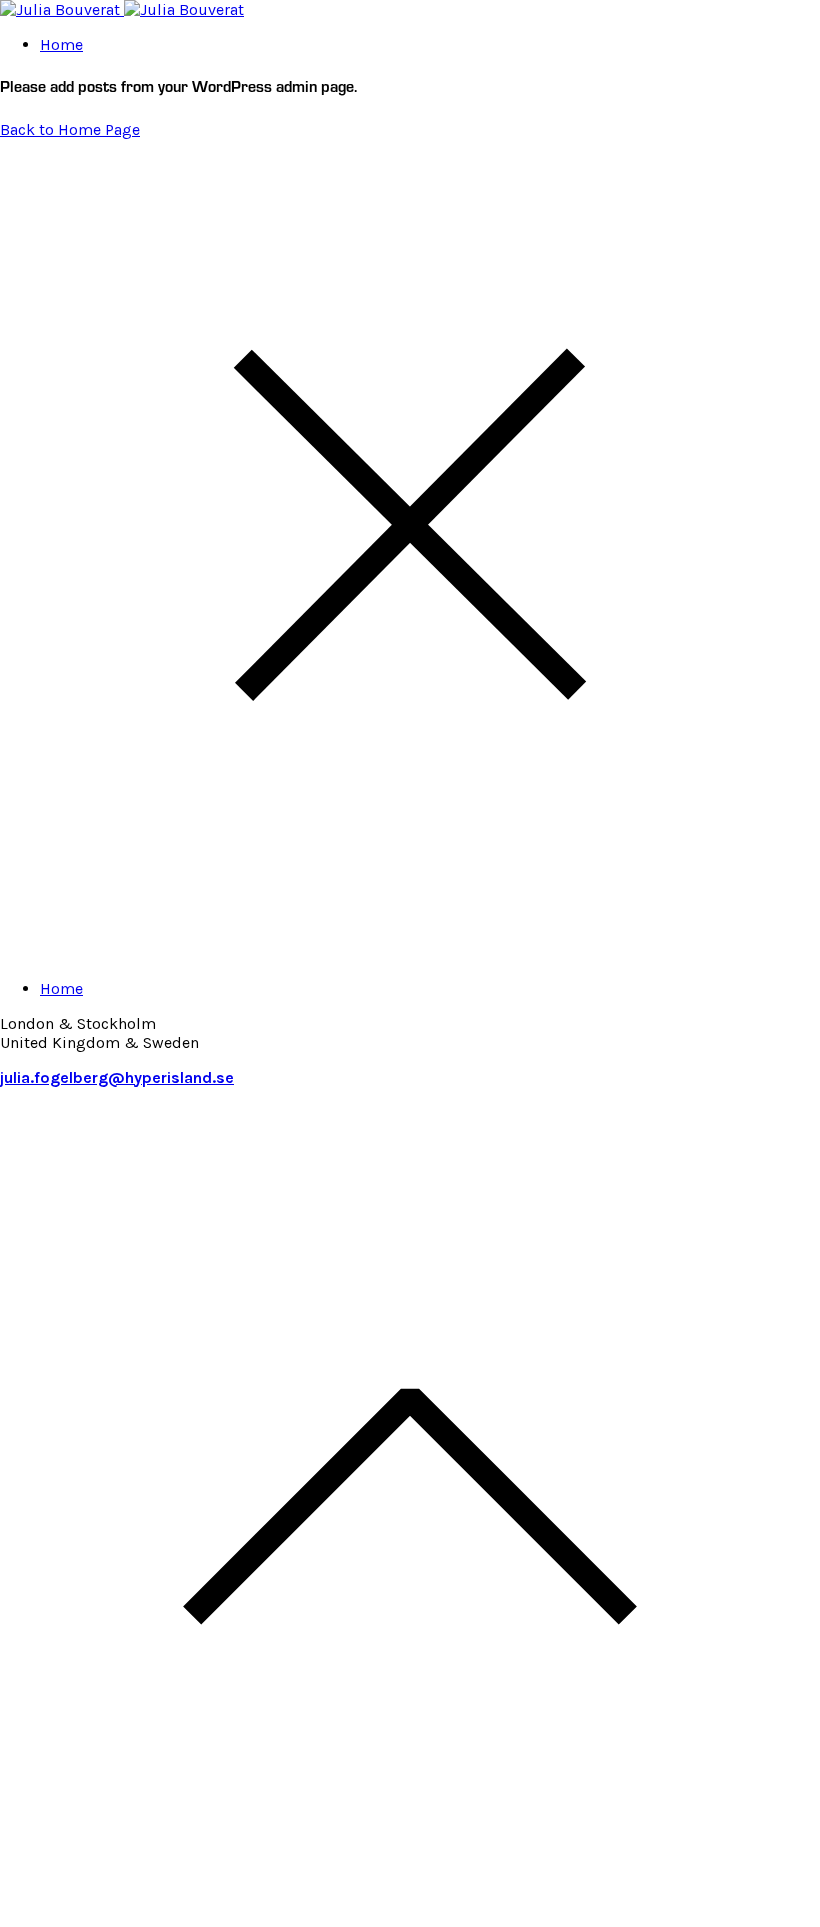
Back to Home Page (70, 129)
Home (61, 44)
